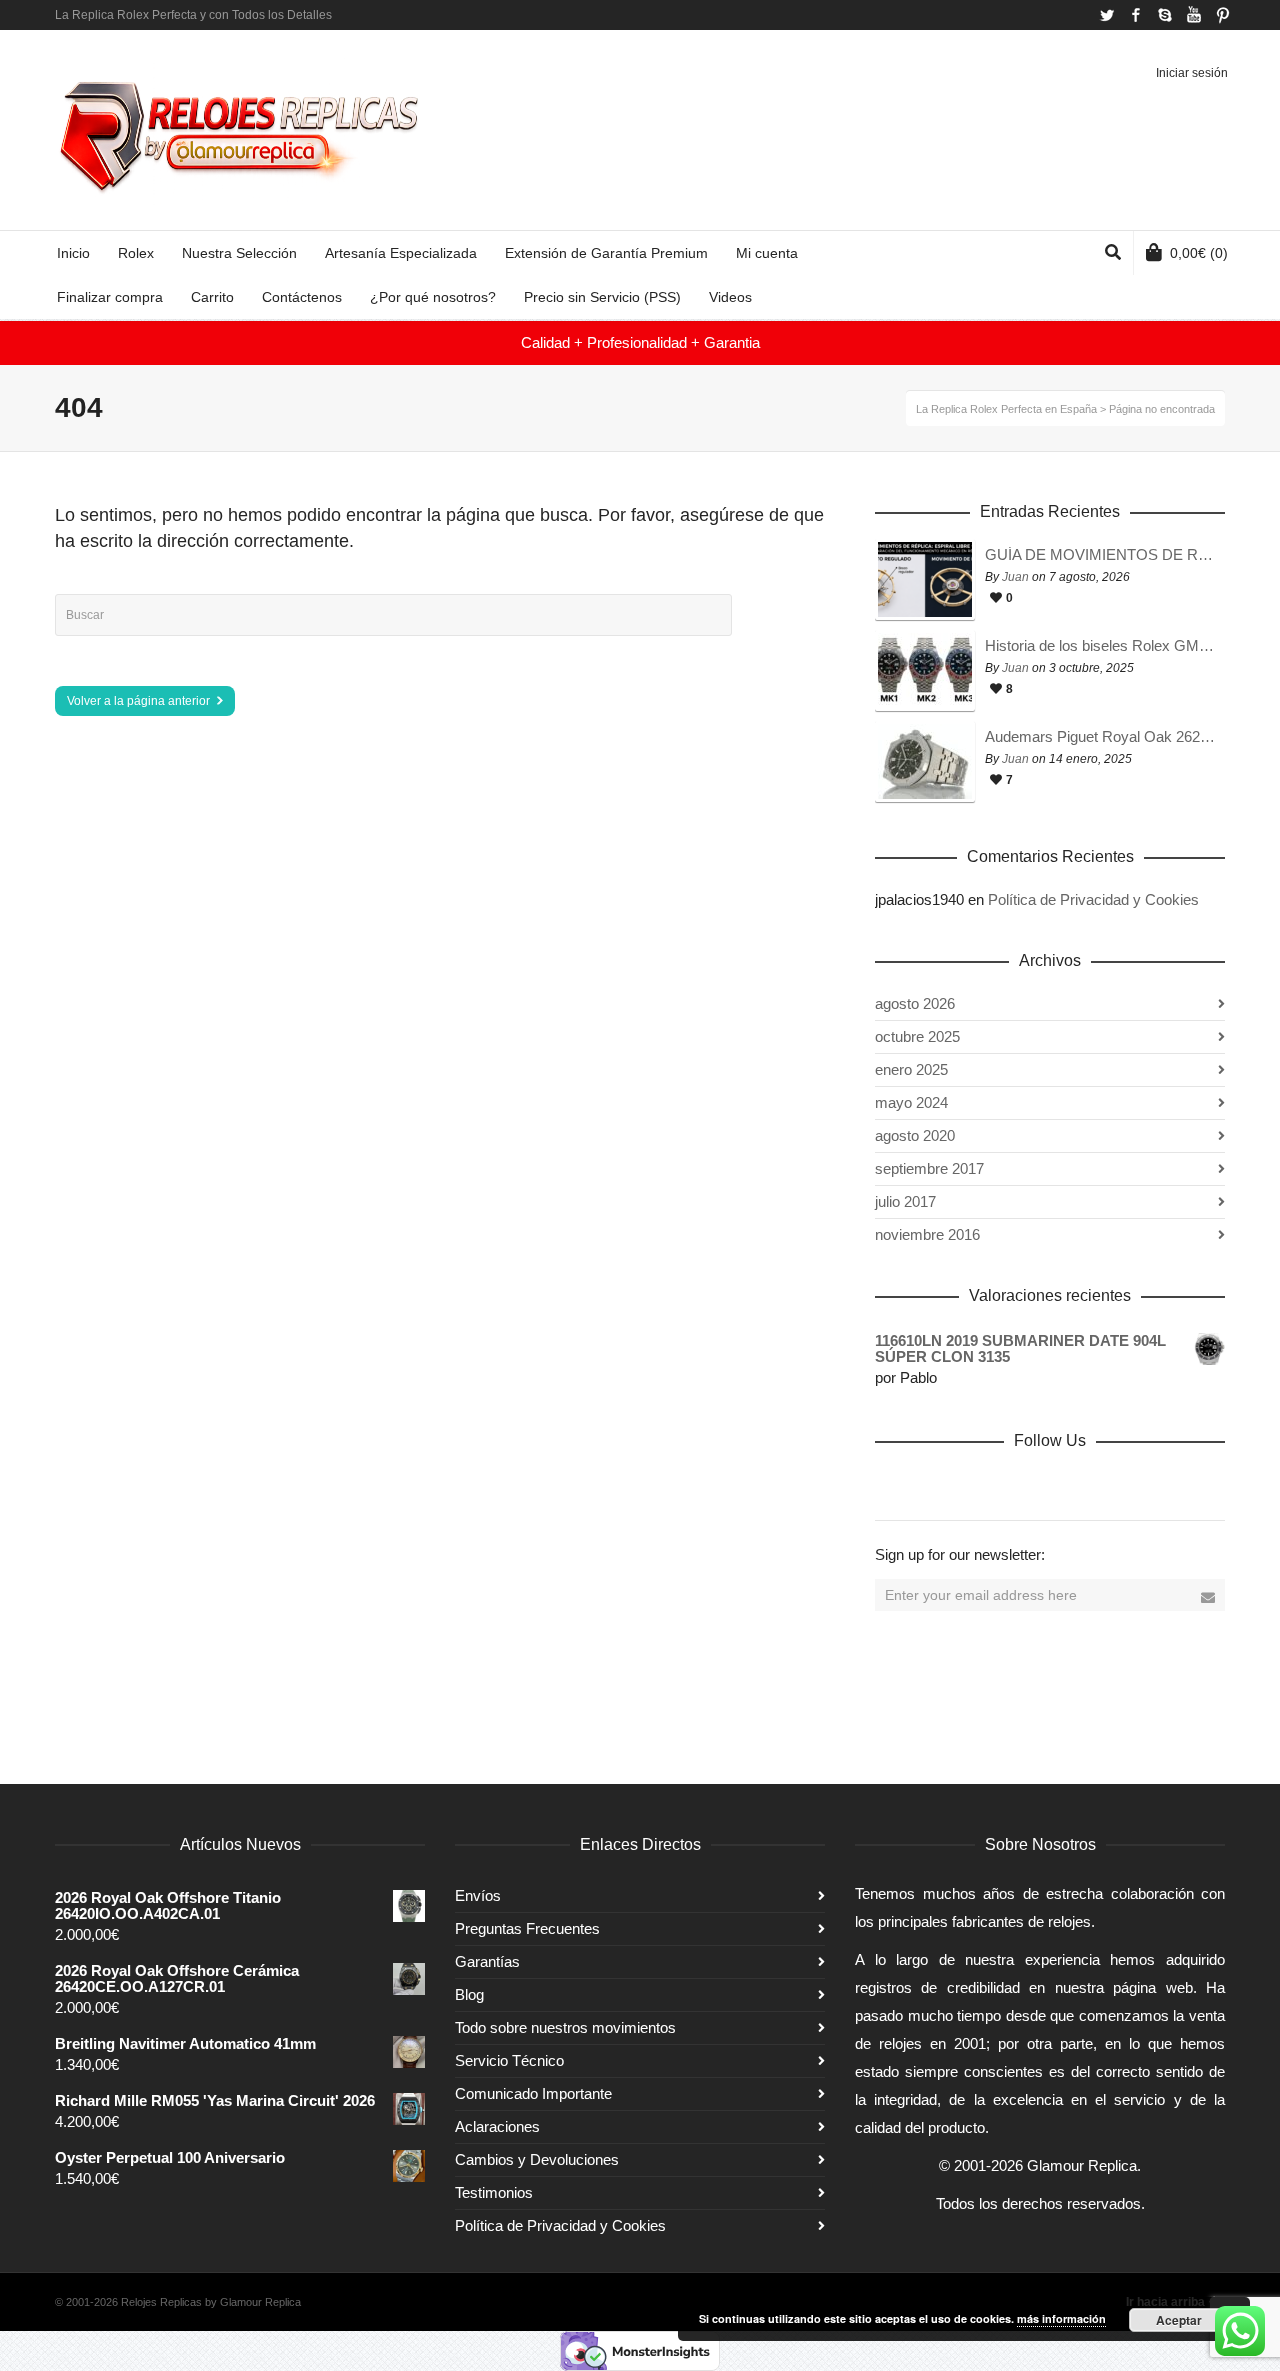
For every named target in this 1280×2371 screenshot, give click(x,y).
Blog (469, 1994)
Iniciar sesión (1192, 73)
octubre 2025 (917, 1036)
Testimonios (494, 2192)
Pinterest (1223, 15)
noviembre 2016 (927, 1234)
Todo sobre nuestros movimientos (565, 2027)
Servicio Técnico (509, 2060)
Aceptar (1179, 2320)
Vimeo (1023, 1484)
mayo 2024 (911, 1102)
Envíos (478, 1895)
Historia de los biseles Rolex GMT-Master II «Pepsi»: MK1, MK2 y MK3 (1100, 646)
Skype (1165, 15)
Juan (1015, 577)
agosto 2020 (915, 1135)
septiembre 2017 (929, 1168)
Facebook (1136, 15)
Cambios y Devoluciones (537, 2159)
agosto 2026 (915, 1003)
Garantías (487, 1961)
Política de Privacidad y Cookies (1093, 899)
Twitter (1107, 15)
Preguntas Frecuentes (527, 1928)
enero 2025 (911, 1069)
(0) (1199, 253)
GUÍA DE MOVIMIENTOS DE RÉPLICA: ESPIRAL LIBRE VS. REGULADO (1100, 555)
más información (1061, 2318)
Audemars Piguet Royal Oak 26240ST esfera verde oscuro (1100, 737)
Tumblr (1111, 1484)
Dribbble (891, 1484)
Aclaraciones (497, 2126)
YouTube (1194, 15)
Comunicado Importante (533, 2093)
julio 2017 (905, 1201)
